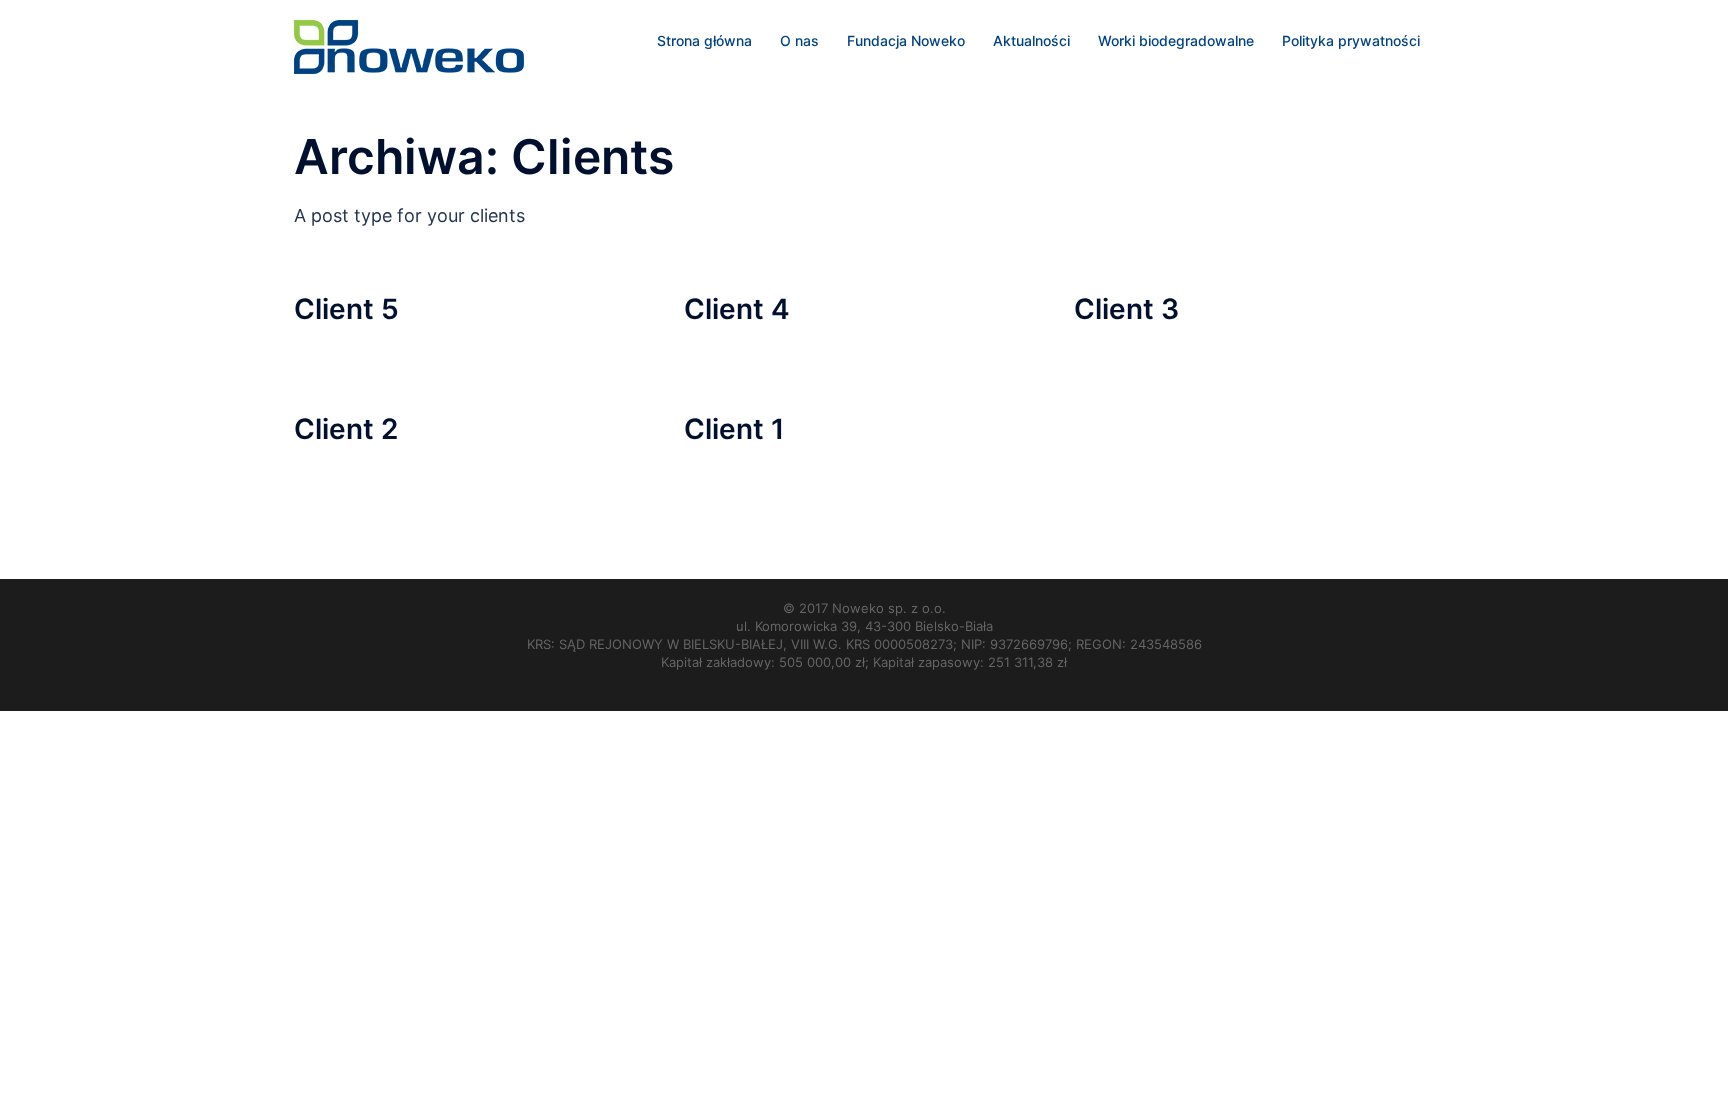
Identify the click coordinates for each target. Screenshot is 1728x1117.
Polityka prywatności (1351, 40)
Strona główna (704, 40)
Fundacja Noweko (906, 40)
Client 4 (737, 309)
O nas (799, 40)
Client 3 (1126, 309)
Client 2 (346, 429)
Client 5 (346, 309)
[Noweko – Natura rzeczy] (409, 45)
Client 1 (734, 429)
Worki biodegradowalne (1176, 40)
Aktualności (1031, 40)
